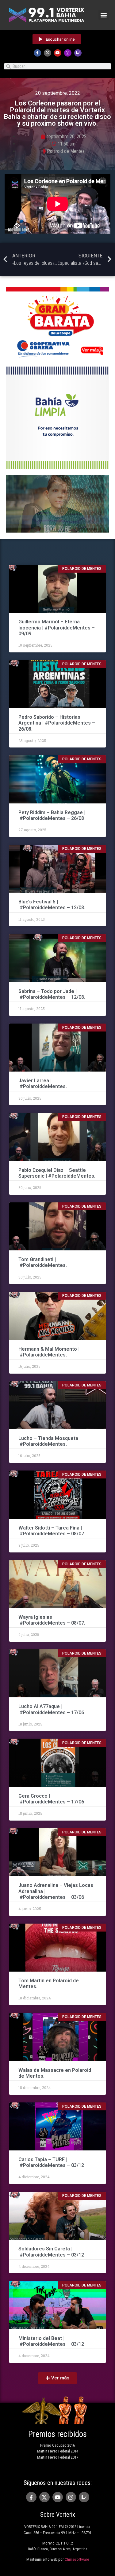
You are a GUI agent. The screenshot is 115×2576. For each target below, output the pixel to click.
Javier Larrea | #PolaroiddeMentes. (43, 1083)
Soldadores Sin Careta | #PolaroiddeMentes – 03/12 (51, 2252)
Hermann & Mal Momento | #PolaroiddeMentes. (49, 1352)
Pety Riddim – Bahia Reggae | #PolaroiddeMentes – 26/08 (52, 815)
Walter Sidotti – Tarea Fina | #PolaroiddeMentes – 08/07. (52, 1531)
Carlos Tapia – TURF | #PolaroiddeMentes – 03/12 (51, 2162)
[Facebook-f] (37, 53)
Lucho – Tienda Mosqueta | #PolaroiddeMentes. (50, 1441)
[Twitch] (78, 53)
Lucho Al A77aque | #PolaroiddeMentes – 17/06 (51, 1709)
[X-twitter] (48, 53)
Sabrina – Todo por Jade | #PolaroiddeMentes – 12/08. (52, 994)
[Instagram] (68, 53)
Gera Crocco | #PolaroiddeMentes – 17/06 (52, 1799)
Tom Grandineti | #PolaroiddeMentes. (43, 1262)
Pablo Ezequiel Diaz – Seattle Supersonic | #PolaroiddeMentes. (57, 1173)
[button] (103, 15)
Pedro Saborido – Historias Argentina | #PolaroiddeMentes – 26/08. (57, 723)
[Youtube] (58, 53)
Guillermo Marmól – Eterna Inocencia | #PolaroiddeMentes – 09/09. (57, 627)
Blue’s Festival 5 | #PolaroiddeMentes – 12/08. (52, 905)
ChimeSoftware (77, 2559)
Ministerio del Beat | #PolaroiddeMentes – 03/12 (51, 2341)
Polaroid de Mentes (66, 151)
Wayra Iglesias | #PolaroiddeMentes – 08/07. (52, 1620)
